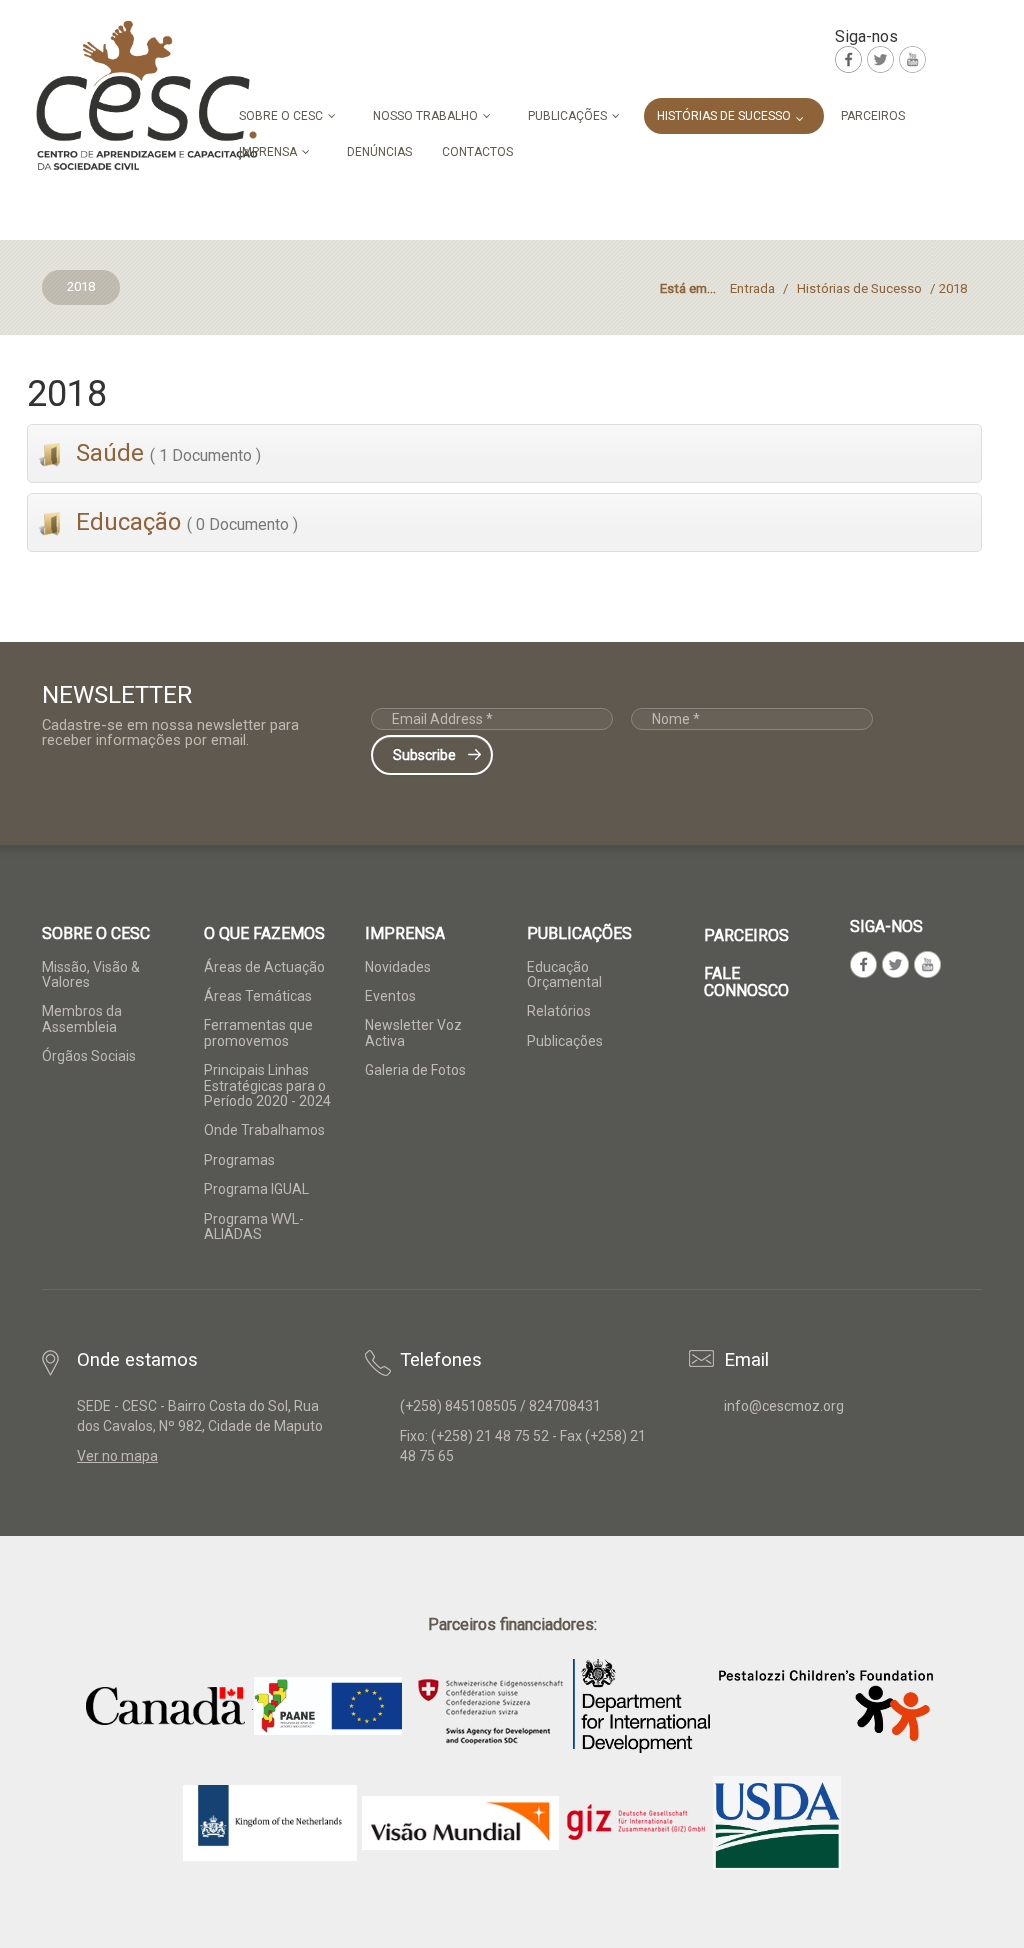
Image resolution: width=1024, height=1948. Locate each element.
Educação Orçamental (564, 974)
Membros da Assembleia (82, 1018)
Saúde (165, 453)
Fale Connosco (746, 982)
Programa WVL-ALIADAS (254, 1226)
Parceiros (746, 935)
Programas (239, 1160)
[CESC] (147, 96)
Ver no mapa (117, 1456)
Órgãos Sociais (89, 1056)
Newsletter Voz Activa (413, 1032)
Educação (184, 522)
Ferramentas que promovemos (258, 1032)
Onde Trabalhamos (264, 1130)
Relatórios (559, 1011)
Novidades (398, 967)
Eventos (390, 996)
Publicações (565, 1041)
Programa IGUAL (256, 1189)
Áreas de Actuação (264, 967)
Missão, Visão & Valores (91, 974)
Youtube (912, 59)
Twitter (880, 59)
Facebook (848, 59)
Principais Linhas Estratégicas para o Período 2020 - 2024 (267, 1085)
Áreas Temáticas (258, 996)
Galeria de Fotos (415, 1070)
